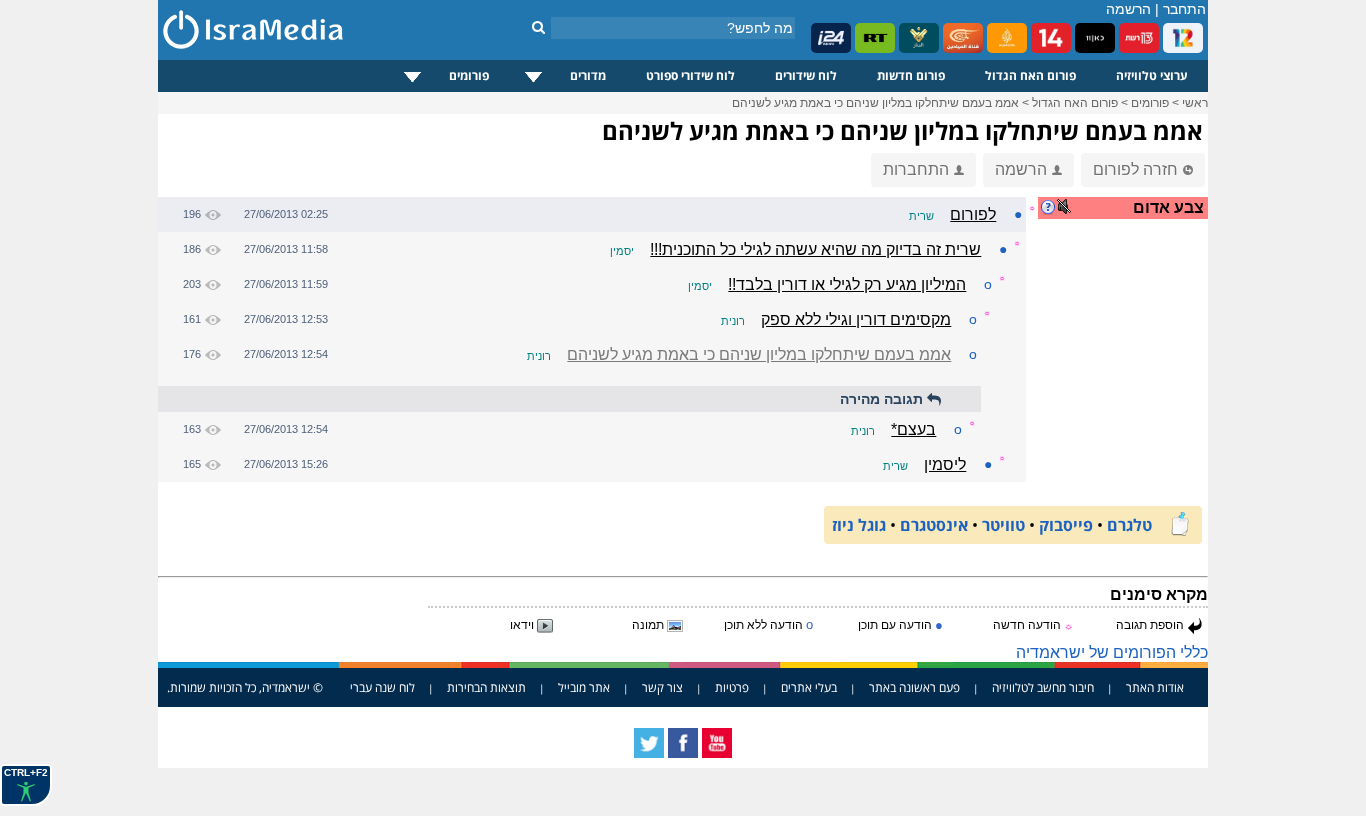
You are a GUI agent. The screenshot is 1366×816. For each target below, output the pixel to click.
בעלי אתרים (809, 687)
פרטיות (732, 687)
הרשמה (1128, 9)
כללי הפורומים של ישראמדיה (1112, 652)
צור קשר (662, 687)
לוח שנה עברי (382, 687)
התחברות (916, 169)
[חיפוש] (538, 27)
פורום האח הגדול (1030, 75)
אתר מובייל (584, 687)
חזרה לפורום (1135, 169)
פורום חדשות (911, 75)
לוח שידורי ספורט (690, 75)
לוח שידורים (806, 75)
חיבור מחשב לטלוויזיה (1043, 687)
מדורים (588, 75)
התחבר (1184, 9)
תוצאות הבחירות (486, 687)
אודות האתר (1155, 687)
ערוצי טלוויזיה (1152, 75)
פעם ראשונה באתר (914, 687)
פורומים (469, 75)
